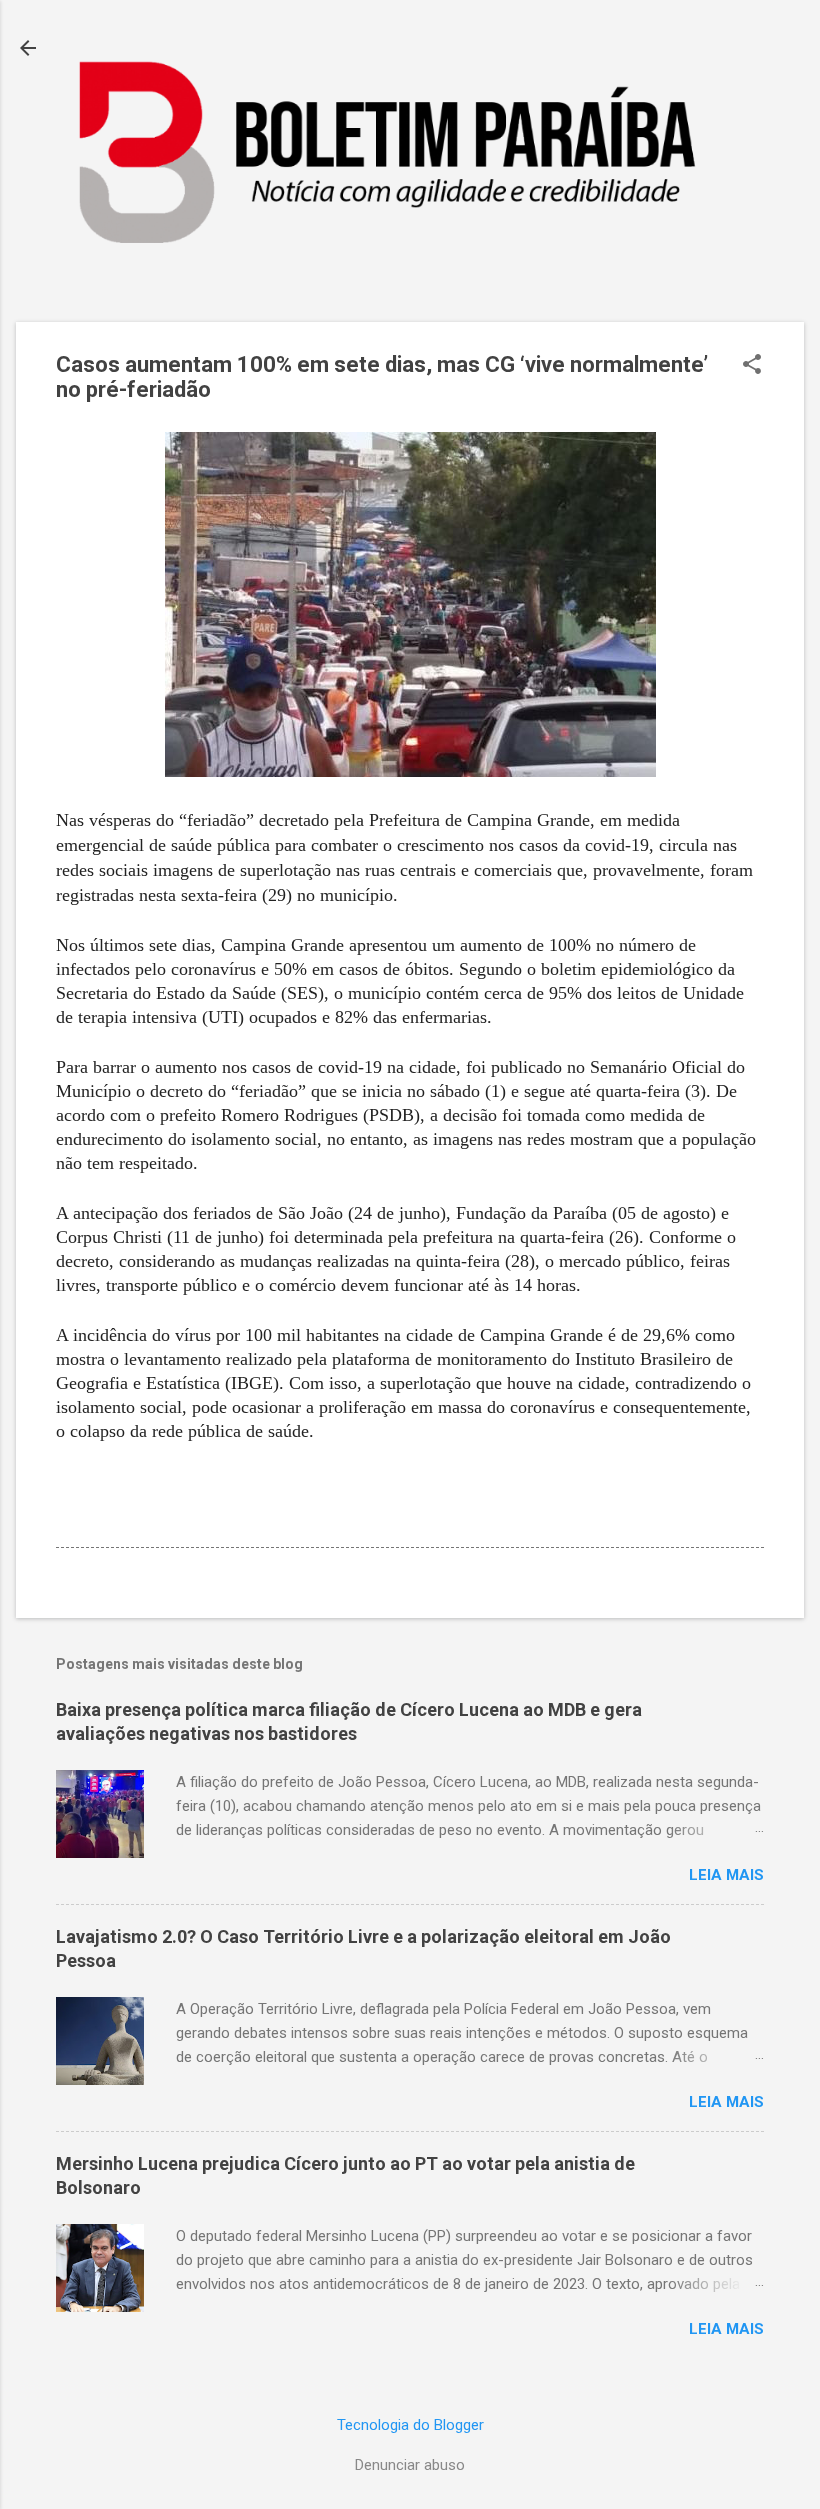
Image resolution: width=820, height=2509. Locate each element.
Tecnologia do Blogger (410, 2425)
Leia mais (726, 1875)
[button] (752, 366)
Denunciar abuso (410, 2465)
